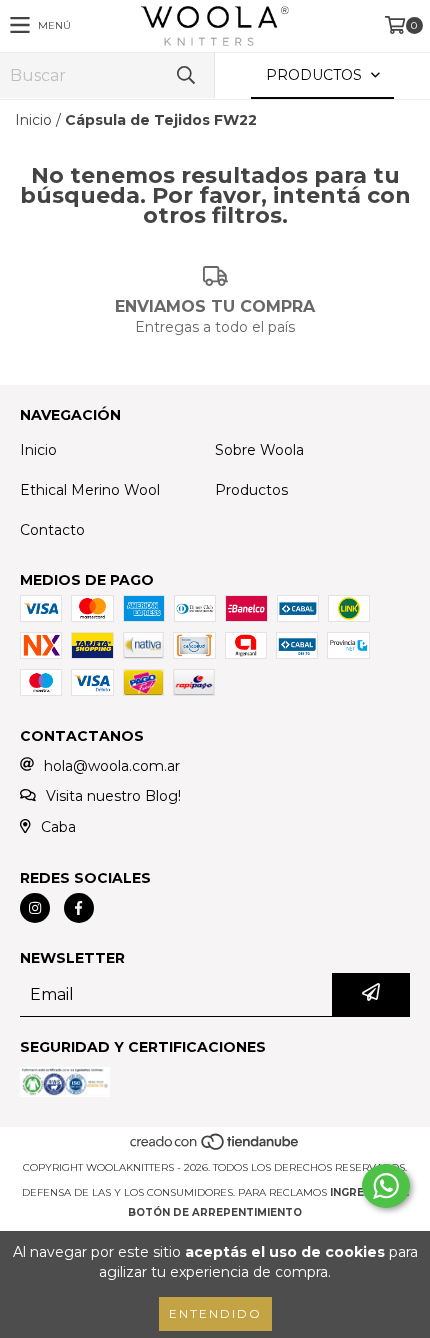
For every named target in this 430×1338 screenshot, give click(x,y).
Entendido (215, 1313)
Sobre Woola (259, 450)
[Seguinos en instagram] (35, 908)
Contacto (52, 530)
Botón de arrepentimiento (215, 1212)
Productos (251, 490)
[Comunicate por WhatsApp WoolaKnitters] (386, 1186)
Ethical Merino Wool (90, 490)
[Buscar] (185, 75)
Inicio (33, 120)
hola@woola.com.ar (112, 766)
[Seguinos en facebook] (79, 908)
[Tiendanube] (215, 1147)
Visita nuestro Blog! (113, 796)
